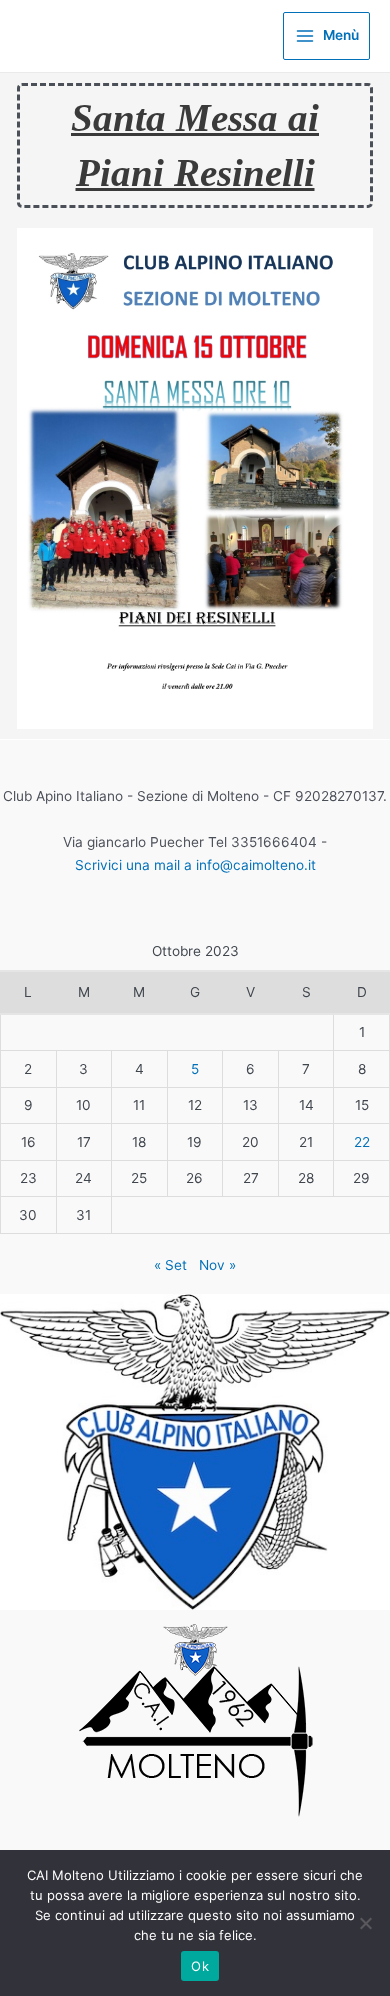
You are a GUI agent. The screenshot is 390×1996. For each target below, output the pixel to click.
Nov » (217, 1265)
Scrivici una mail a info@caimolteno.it (195, 865)
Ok (200, 1966)
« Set (170, 1265)
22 (362, 1142)
